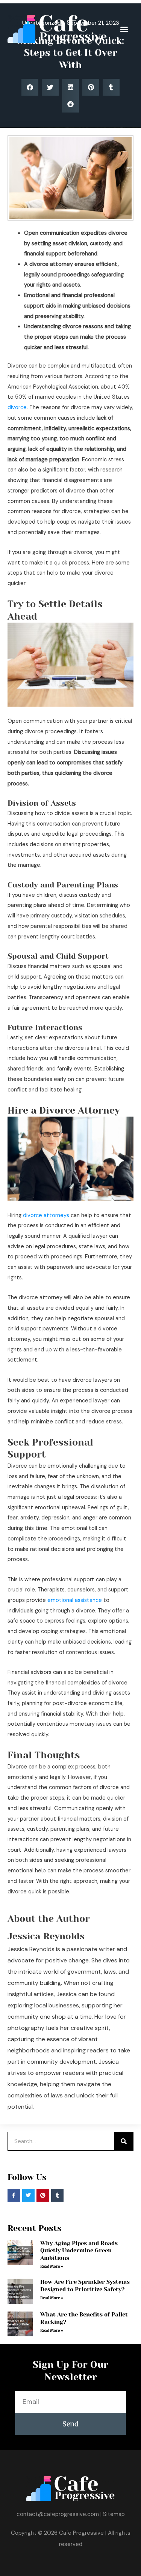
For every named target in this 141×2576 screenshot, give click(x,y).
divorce (17, 408)
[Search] (124, 2141)
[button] (124, 29)
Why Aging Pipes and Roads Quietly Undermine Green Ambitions (79, 2251)
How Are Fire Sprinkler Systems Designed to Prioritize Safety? (85, 2286)
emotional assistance (75, 1600)
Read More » (52, 2266)
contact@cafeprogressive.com (58, 2514)
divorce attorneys (46, 1215)
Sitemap (114, 2514)
